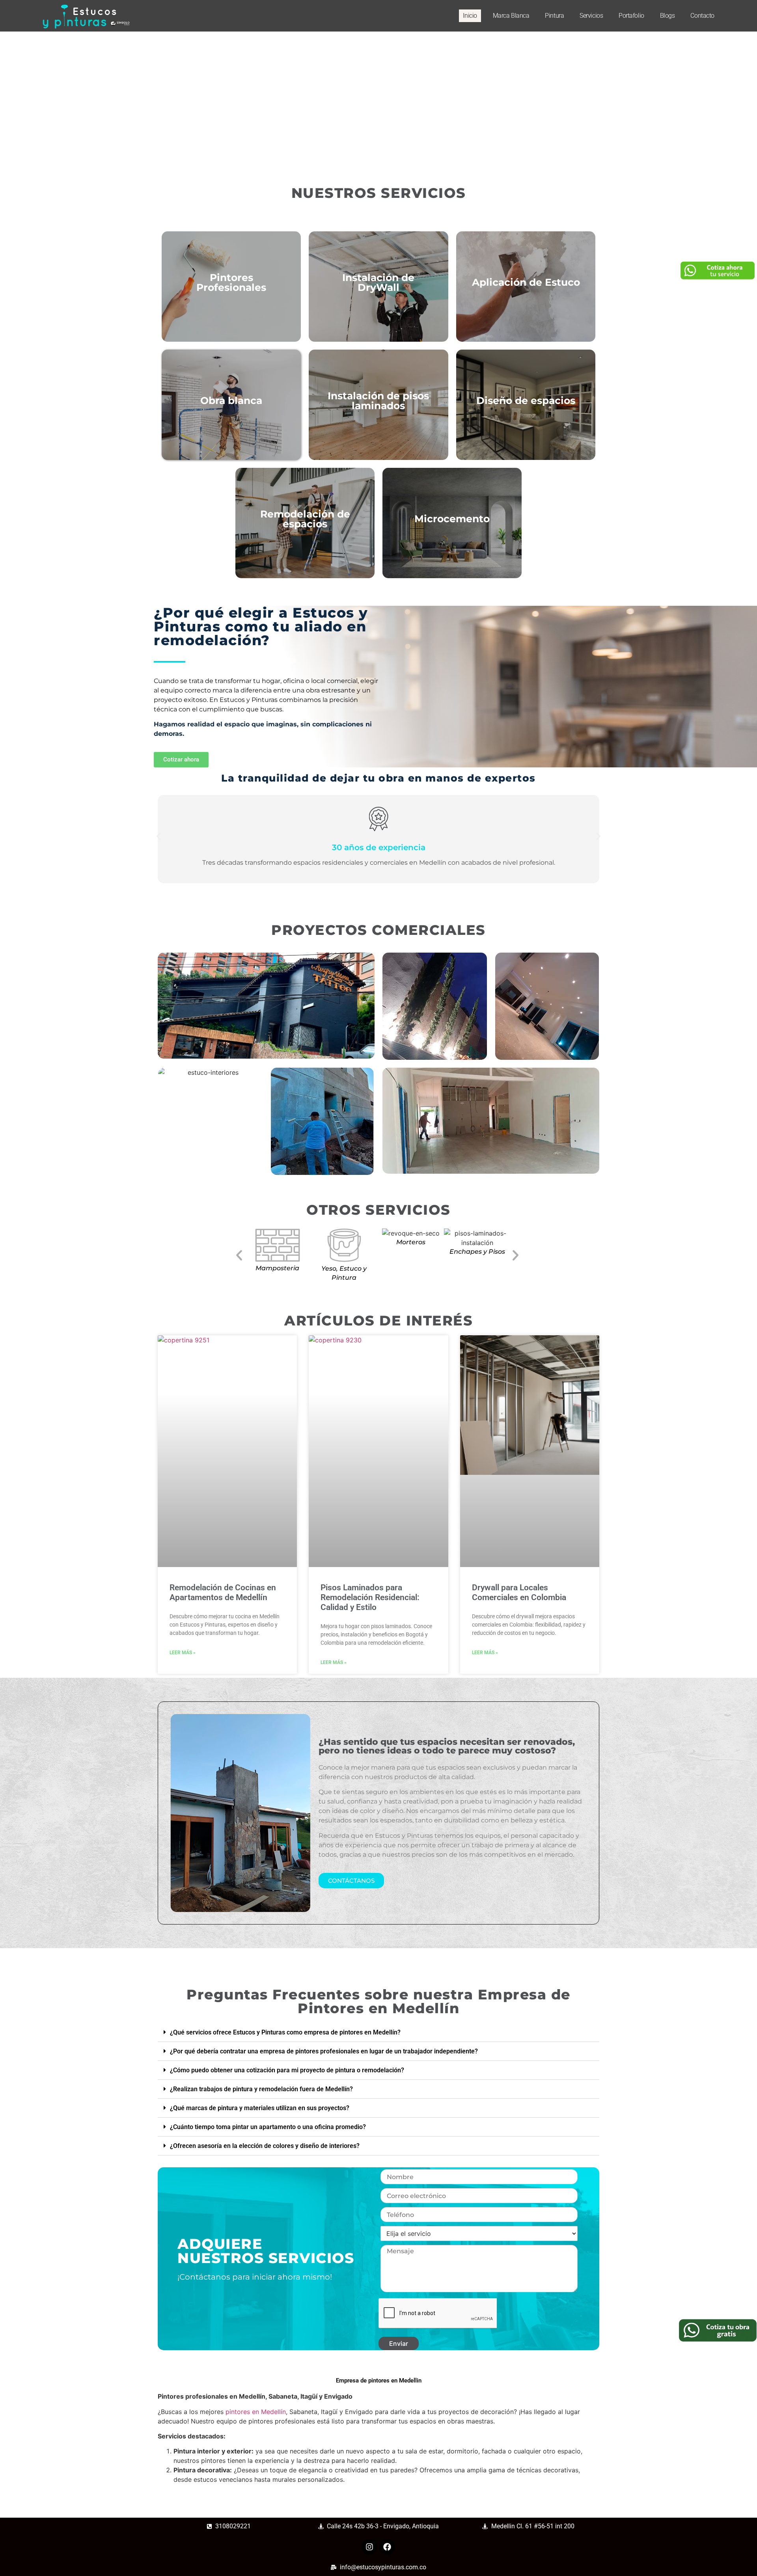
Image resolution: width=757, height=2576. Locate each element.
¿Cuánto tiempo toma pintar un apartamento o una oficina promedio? (268, 2127)
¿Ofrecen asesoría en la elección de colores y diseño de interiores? (265, 2146)
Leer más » (183, 1653)
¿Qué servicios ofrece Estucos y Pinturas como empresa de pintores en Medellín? (285, 2032)
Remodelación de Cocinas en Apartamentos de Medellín (223, 1592)
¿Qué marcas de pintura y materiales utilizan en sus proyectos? (260, 2108)
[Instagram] (369, 2547)
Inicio (470, 16)
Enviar (399, 2343)
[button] (159, 837)
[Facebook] (387, 2547)
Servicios (591, 16)
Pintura (554, 16)
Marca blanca (511, 16)
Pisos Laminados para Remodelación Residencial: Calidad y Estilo (370, 1597)
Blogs (668, 16)
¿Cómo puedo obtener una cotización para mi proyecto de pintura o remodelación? (287, 2070)
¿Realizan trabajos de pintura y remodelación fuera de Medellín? (261, 2089)
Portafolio (631, 16)
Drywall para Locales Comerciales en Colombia (519, 1592)
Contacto (702, 16)
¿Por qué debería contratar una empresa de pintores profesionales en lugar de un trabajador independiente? (324, 2051)
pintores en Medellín (256, 2412)
